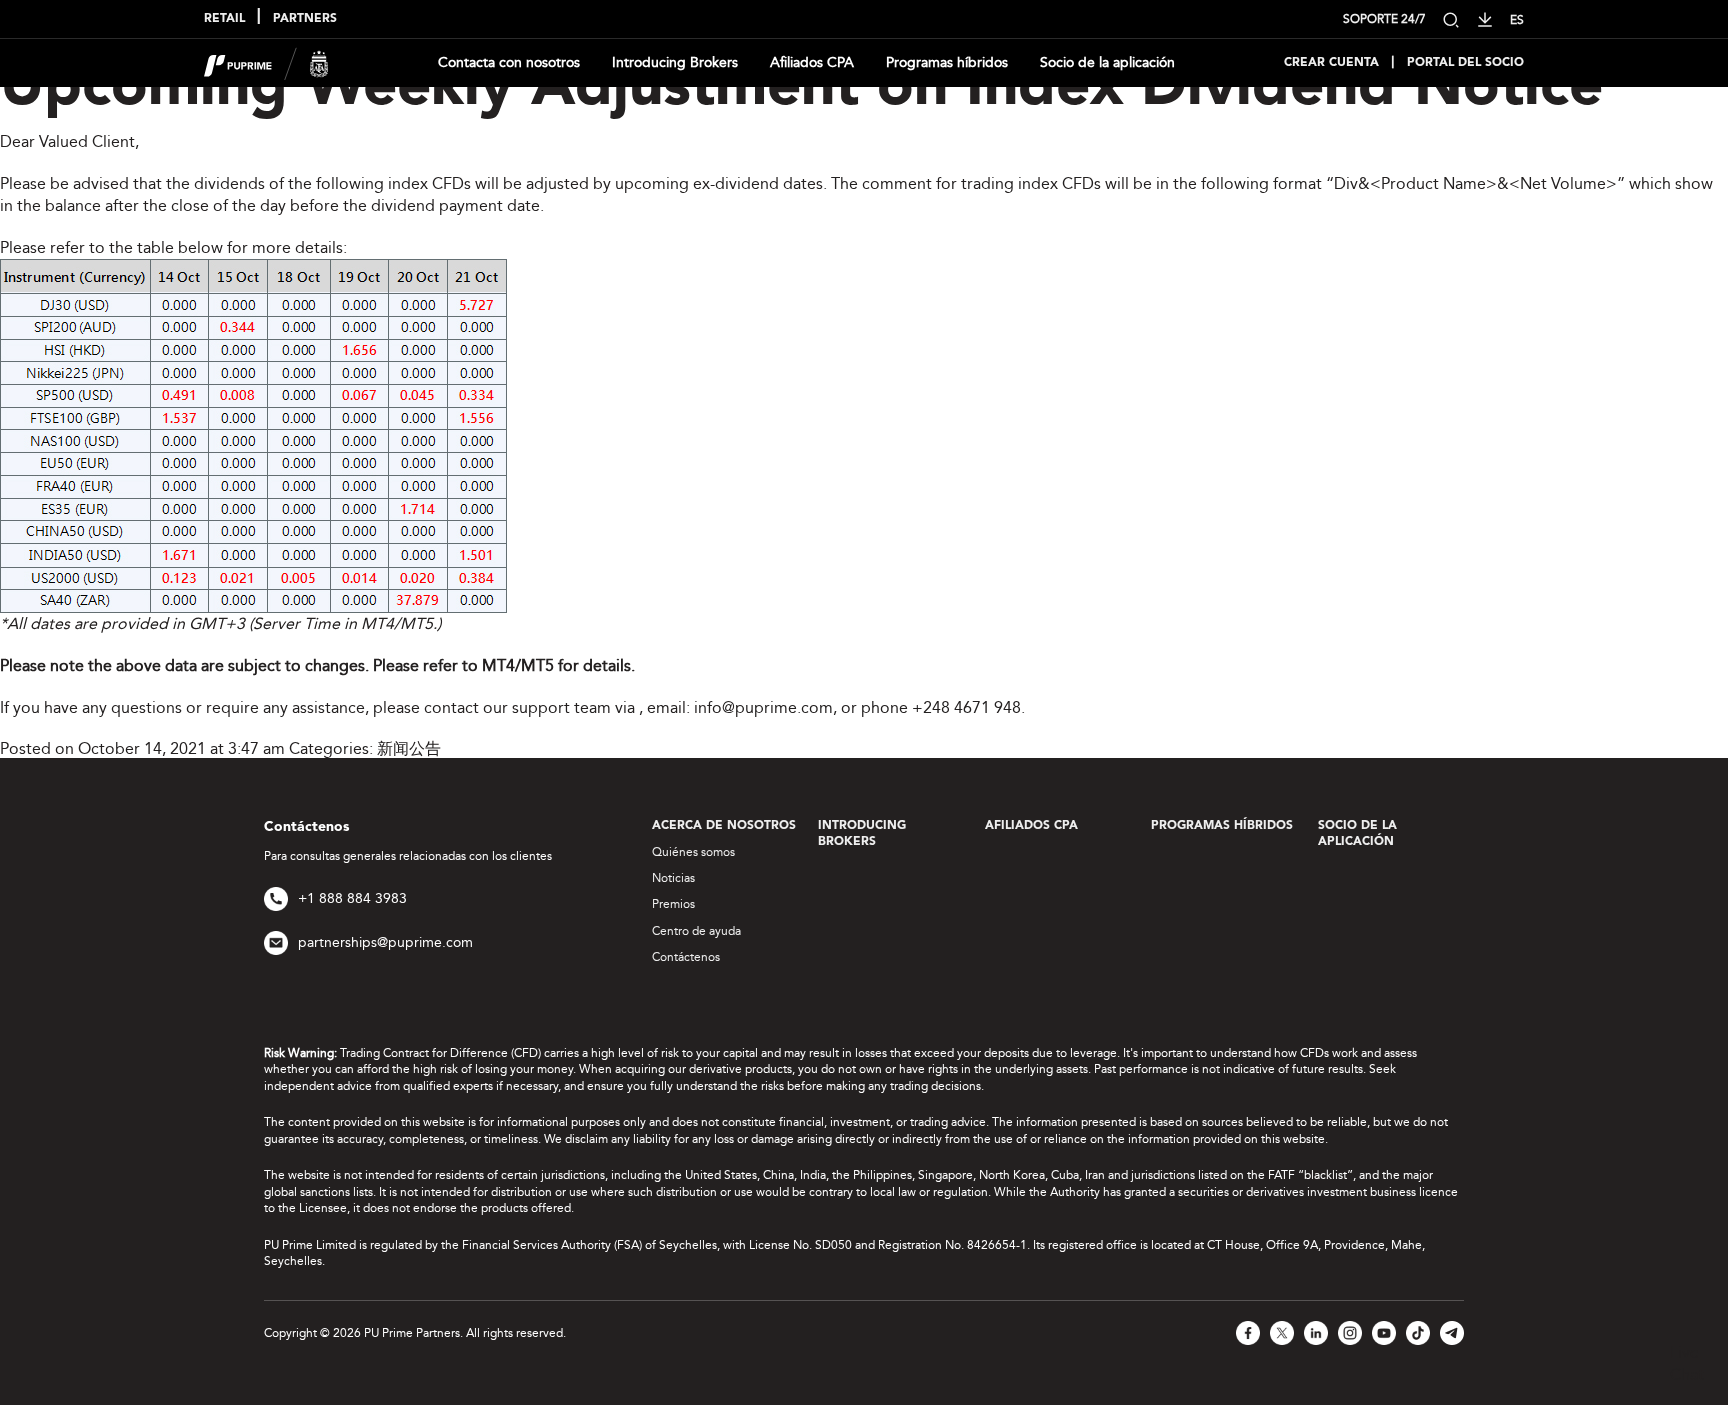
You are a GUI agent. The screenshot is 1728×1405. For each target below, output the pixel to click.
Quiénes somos (693, 852)
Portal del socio (1465, 63)
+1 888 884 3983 (352, 898)
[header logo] (266, 61)
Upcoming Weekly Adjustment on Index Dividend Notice (801, 89)
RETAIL (224, 19)
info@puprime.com (763, 707)
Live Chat (1687, 1363)
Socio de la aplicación (1107, 62)
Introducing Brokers (675, 62)
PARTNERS (305, 19)
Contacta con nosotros (509, 62)
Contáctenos (686, 957)
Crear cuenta (1331, 63)
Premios (673, 904)
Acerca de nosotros (724, 826)
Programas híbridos (947, 62)
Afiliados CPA (812, 62)
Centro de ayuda (696, 931)
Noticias (673, 878)
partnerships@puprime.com (385, 942)
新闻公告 (409, 748)
